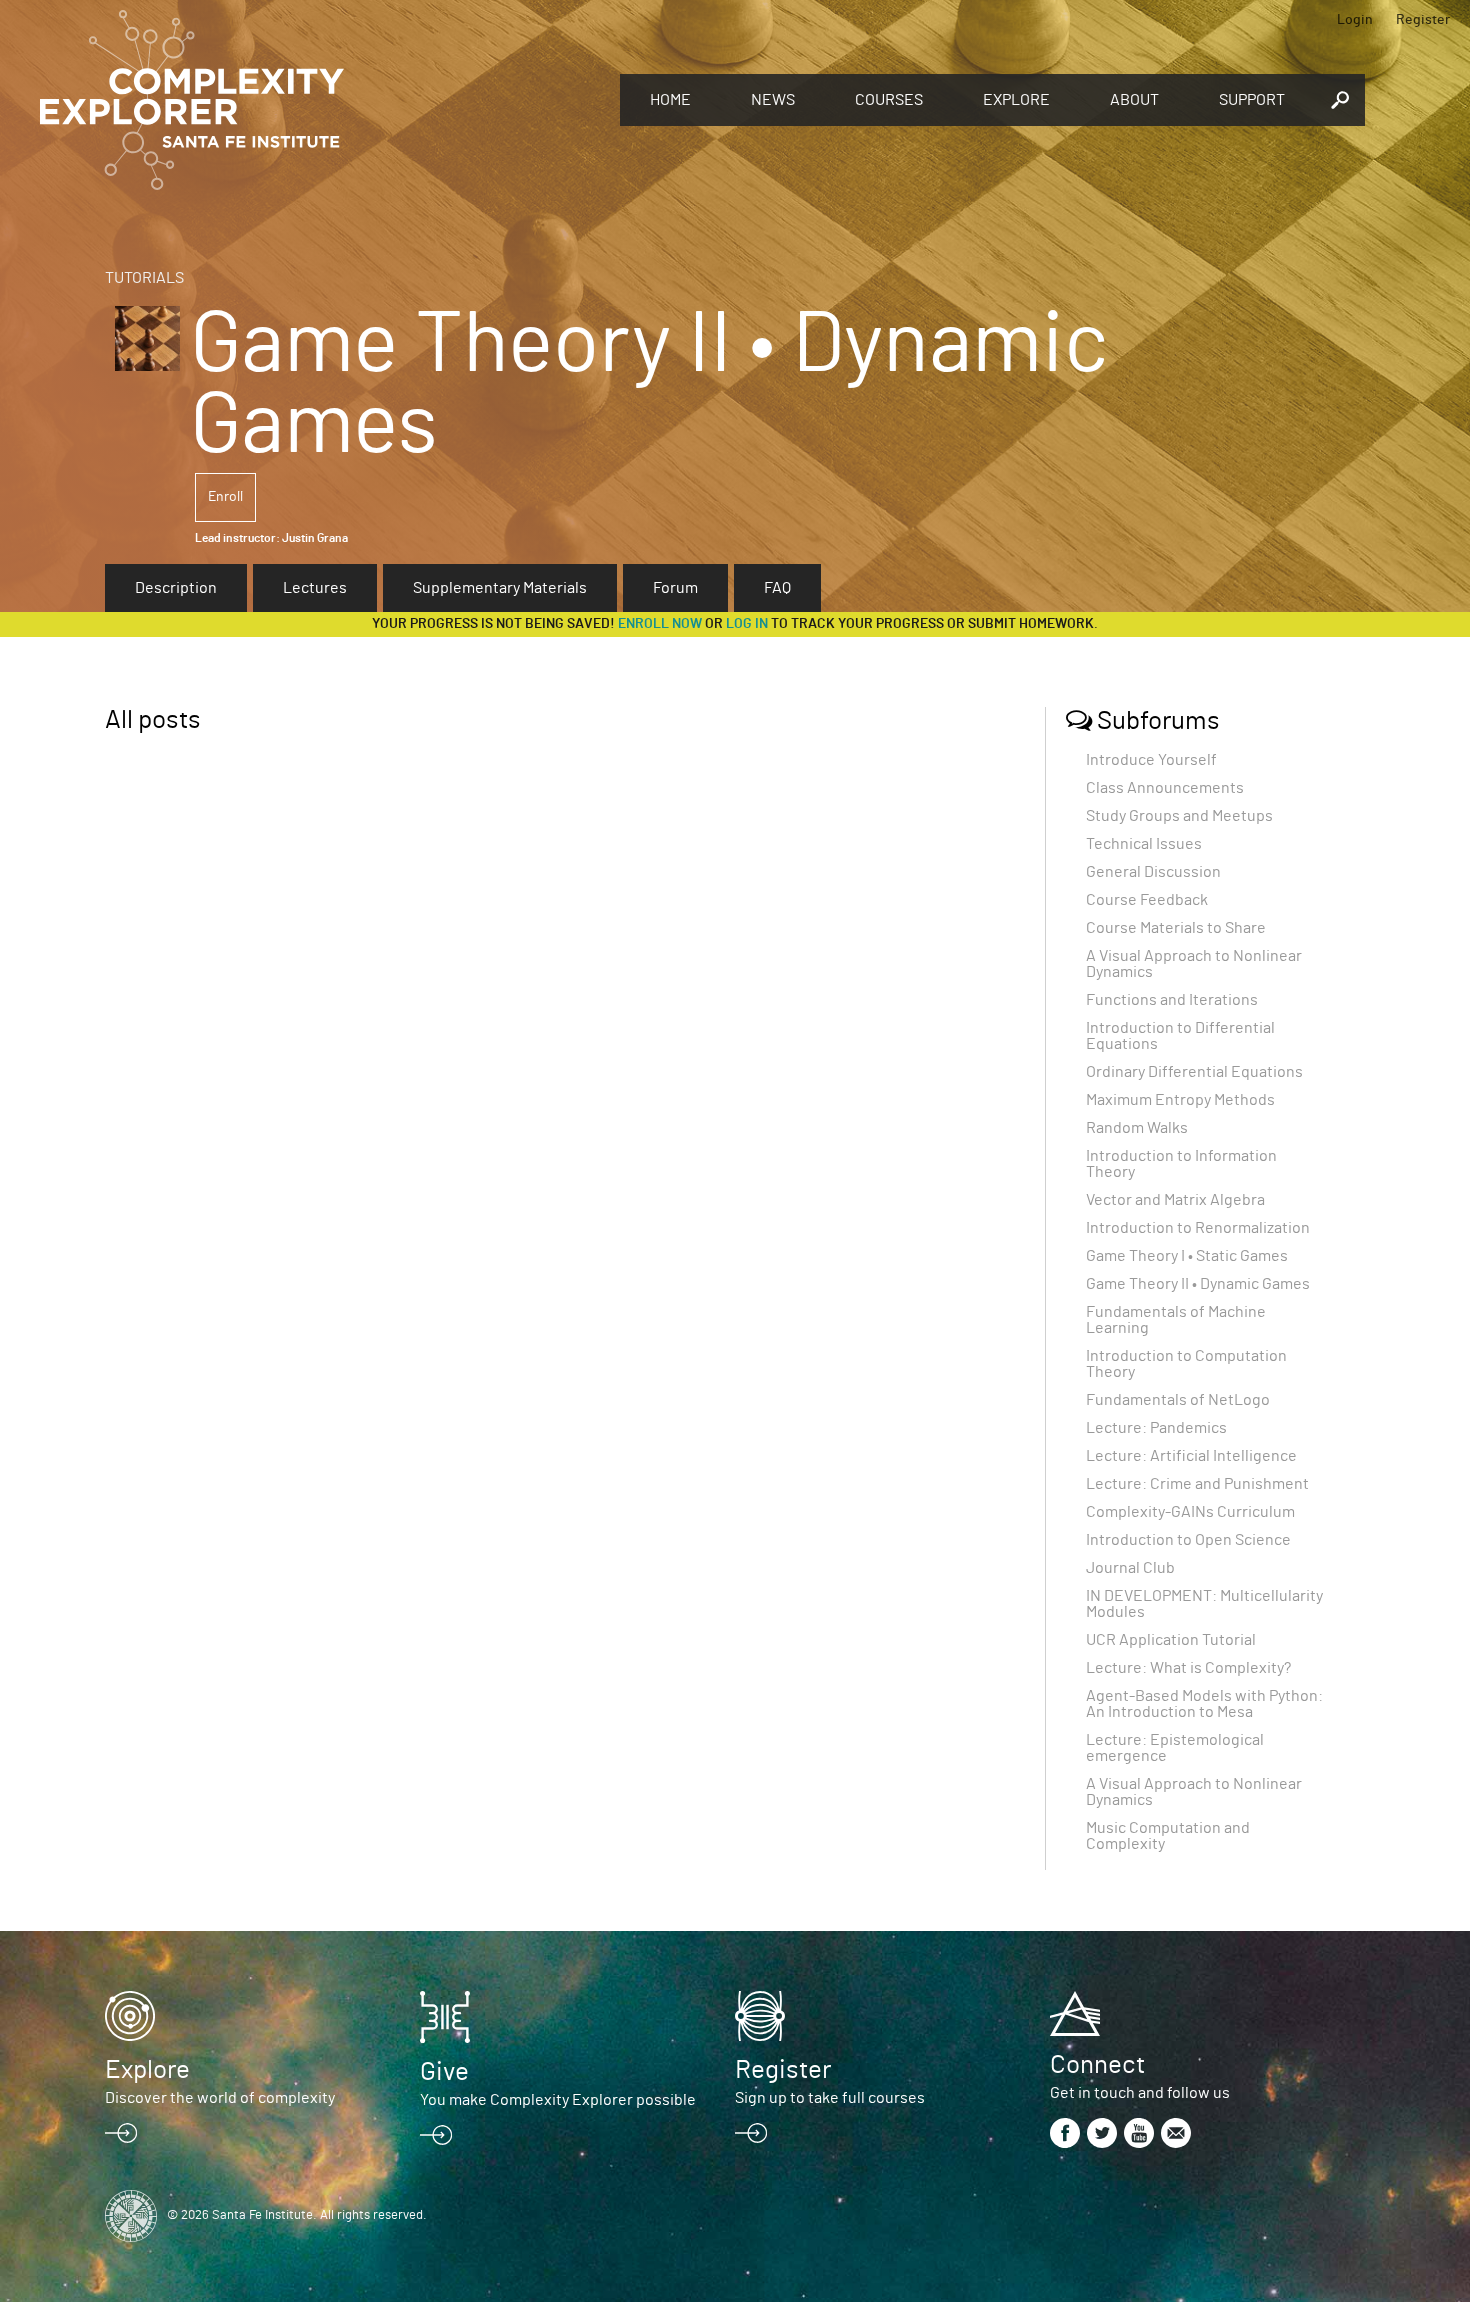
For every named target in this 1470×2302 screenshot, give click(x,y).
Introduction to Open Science (1188, 1540)
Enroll (225, 497)
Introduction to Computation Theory (1186, 1364)
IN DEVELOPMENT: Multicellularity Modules (1204, 1604)
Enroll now (660, 624)
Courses (889, 100)
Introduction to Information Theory (1181, 1164)
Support (1252, 100)
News (773, 100)
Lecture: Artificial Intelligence (1191, 1456)
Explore (1016, 100)
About (1134, 100)
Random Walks (1137, 1128)
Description (176, 588)
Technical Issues (1144, 844)
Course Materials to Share (1176, 928)
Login (1355, 20)
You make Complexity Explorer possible (558, 2100)
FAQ (777, 588)
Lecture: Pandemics (1156, 1428)
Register (1423, 20)
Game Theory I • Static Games (1187, 1256)
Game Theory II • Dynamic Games (1198, 1284)
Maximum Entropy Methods (1180, 1100)
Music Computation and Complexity (1168, 1836)
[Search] (1340, 100)
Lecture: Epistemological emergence (1175, 1748)
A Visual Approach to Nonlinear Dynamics (1194, 964)
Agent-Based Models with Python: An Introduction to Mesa (1204, 1704)
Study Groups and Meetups (1179, 816)
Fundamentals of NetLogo (1178, 1400)
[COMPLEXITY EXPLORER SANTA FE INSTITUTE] (320, 100)
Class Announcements (1165, 788)
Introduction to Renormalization (1198, 1228)
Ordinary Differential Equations (1194, 1072)
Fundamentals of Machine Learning (1176, 1320)
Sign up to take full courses (830, 2098)
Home (670, 100)
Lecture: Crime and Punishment (1197, 1484)
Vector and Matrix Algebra (1175, 1200)
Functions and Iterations (1172, 1000)
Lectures (315, 588)
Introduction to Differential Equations (1180, 1036)
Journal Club (1130, 1568)
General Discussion (1153, 872)
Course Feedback (1147, 900)
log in (747, 624)
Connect (1097, 2065)
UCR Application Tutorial (1171, 1640)
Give (444, 2072)
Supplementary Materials (500, 588)
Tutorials (144, 278)
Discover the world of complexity (220, 2098)
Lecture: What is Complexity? (1188, 1668)
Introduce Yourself (1151, 760)
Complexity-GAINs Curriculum (1190, 1512)
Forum (675, 588)
